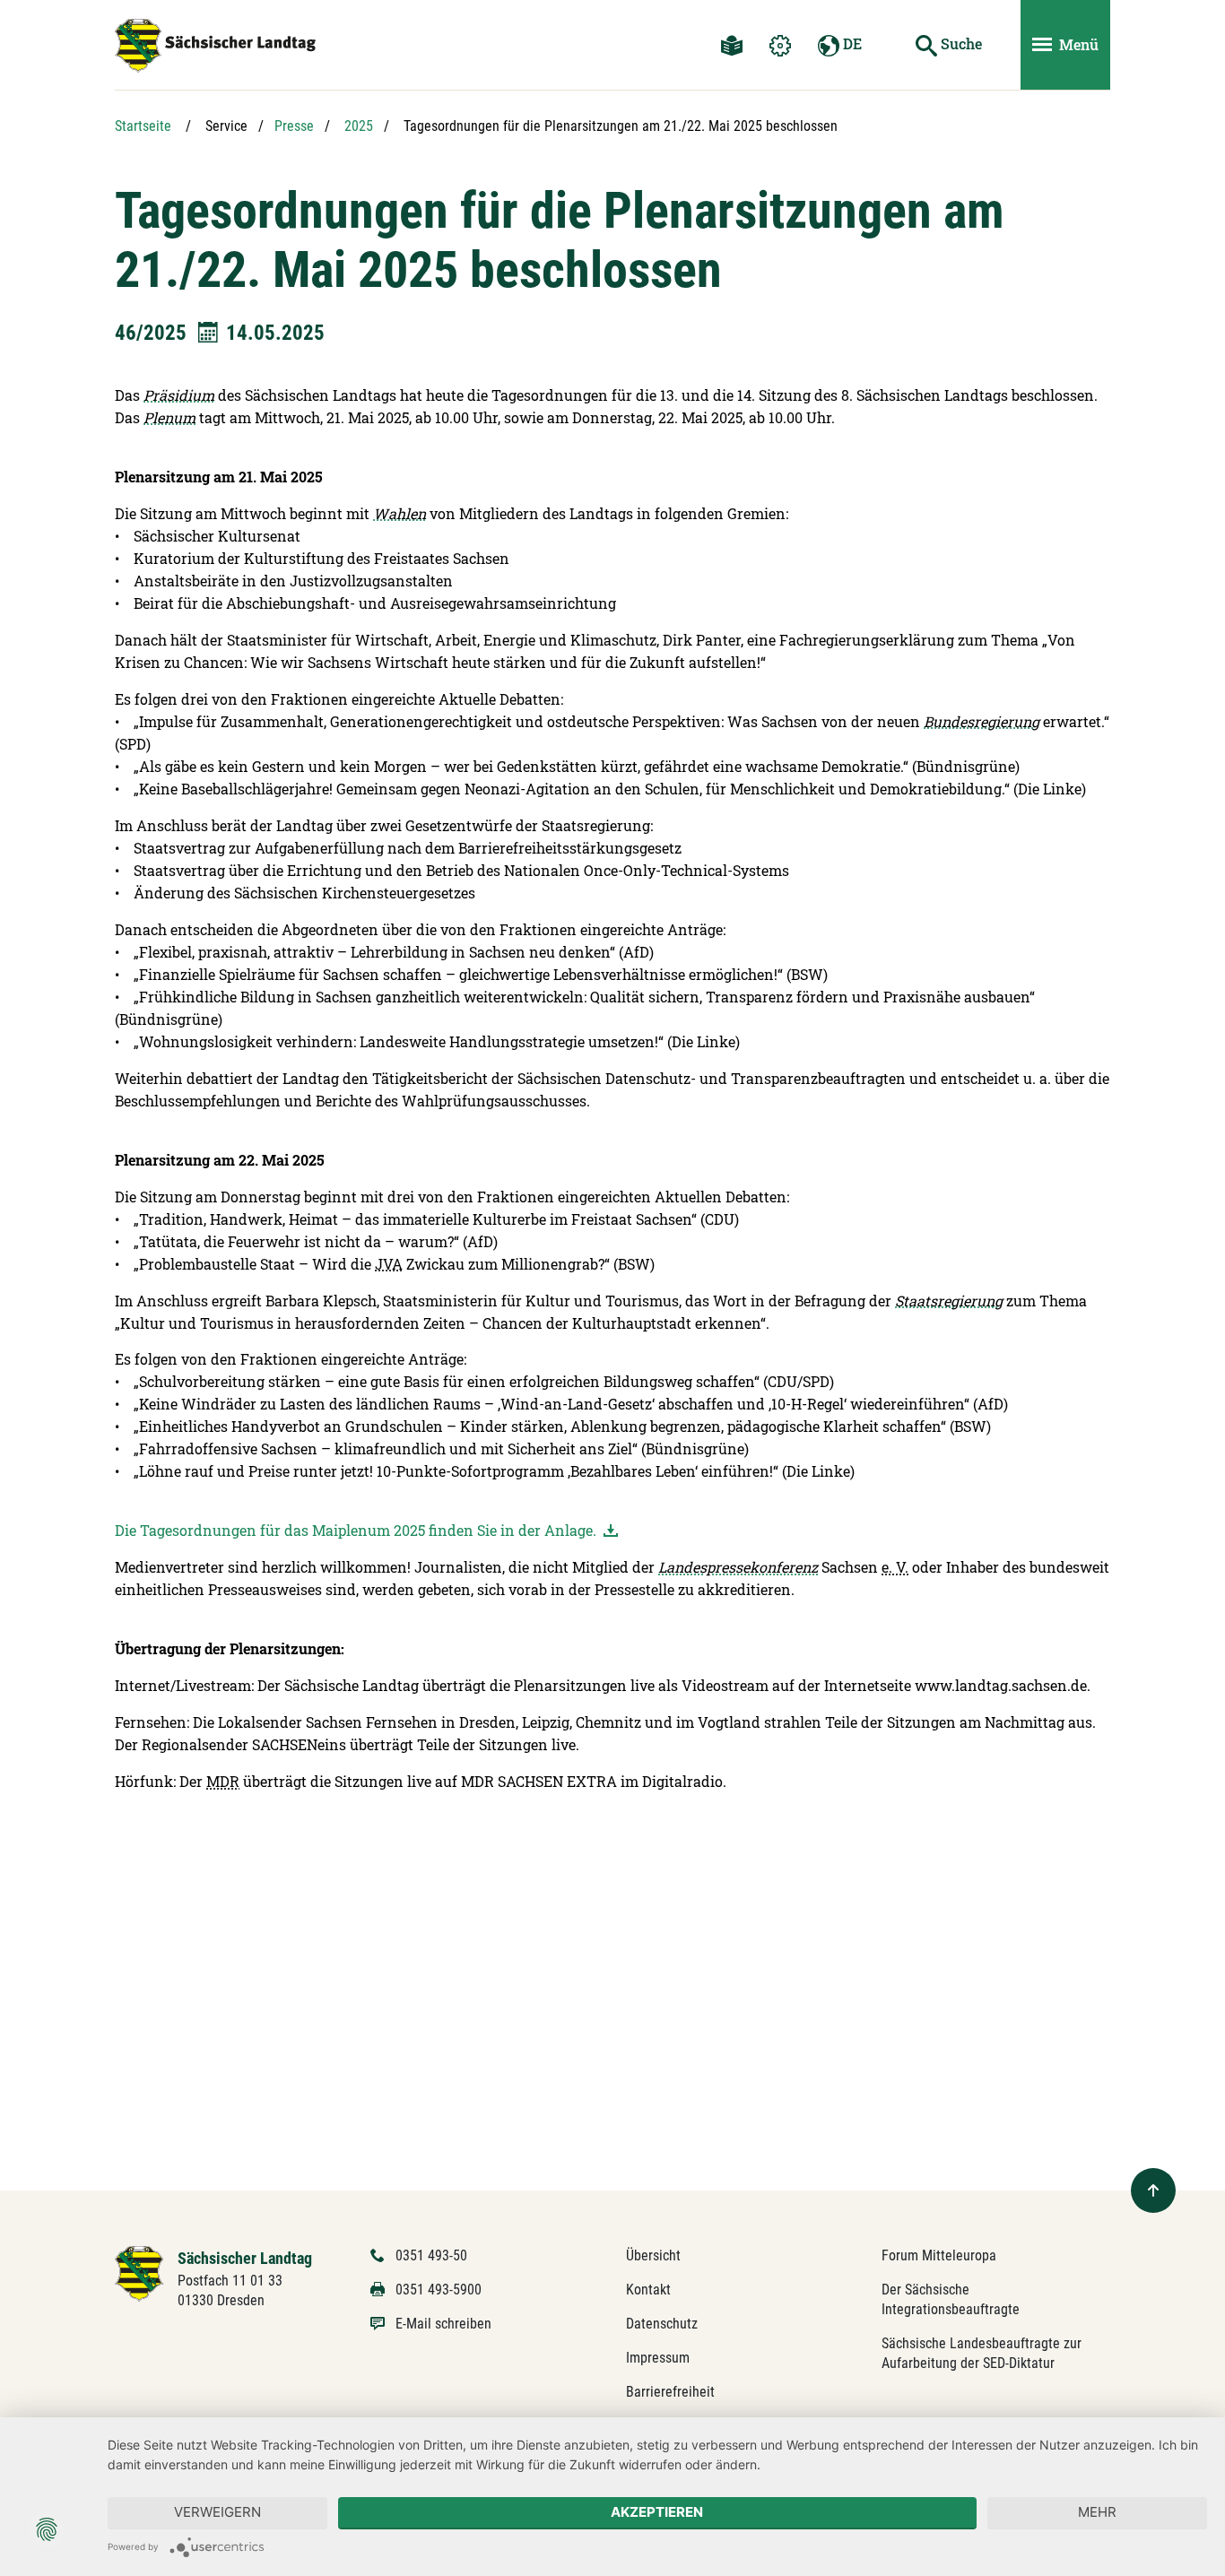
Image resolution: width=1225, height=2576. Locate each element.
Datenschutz (662, 2324)
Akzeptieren (657, 2512)
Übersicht (653, 2255)
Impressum (658, 2358)
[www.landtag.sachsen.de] (215, 46)
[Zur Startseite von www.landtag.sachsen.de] (139, 2272)
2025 (359, 126)
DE (851, 43)
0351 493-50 (431, 2255)
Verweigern (217, 2512)
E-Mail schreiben (443, 2324)
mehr (1097, 2512)
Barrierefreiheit (670, 2392)
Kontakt (648, 2290)
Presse (294, 126)
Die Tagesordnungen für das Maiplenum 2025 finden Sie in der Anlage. (357, 1530)
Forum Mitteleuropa (939, 2255)
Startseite (143, 126)
